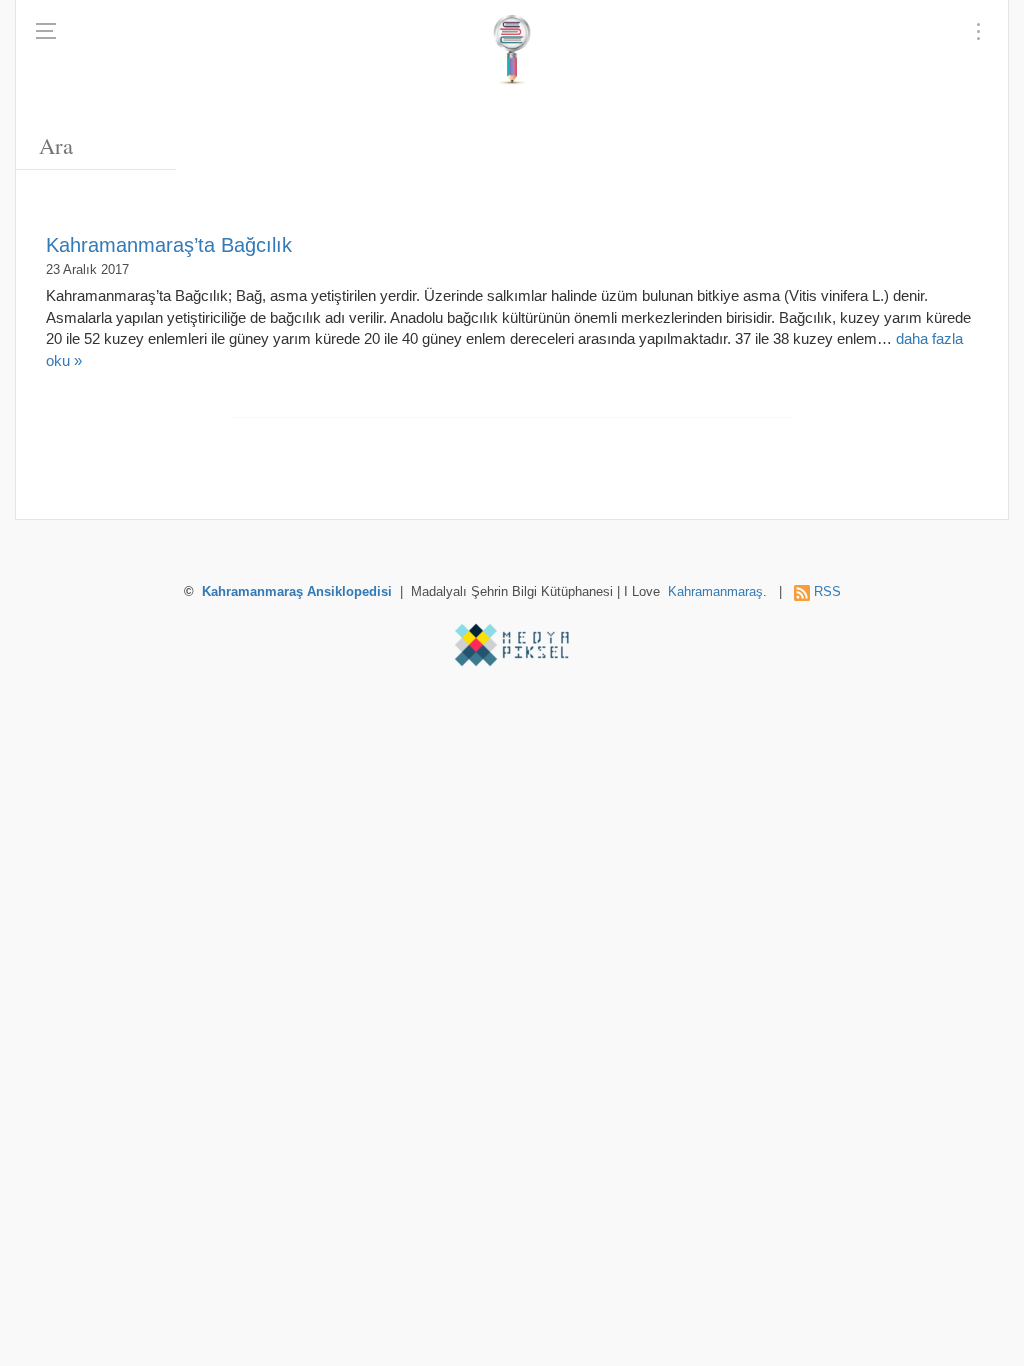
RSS (827, 592)
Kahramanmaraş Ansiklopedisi (297, 592)
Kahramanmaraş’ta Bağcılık (169, 245)
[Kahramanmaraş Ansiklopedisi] (511, 50)
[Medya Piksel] (512, 645)
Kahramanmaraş (715, 592)
